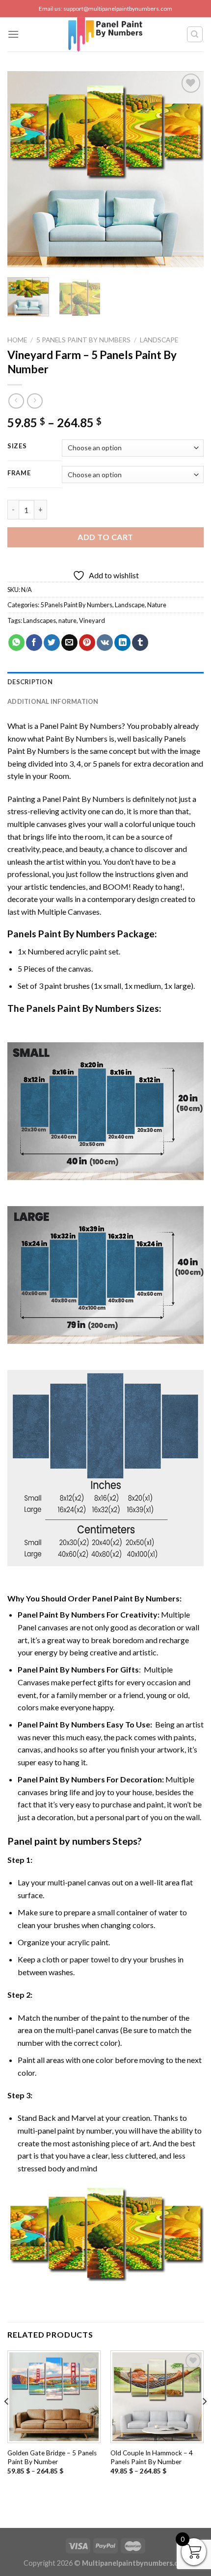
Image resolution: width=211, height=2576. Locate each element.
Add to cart (105, 537)
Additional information (53, 701)
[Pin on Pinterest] (87, 643)
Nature (157, 605)
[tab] (105, 682)
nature (67, 620)
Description (30, 682)
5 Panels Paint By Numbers (83, 340)
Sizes (17, 446)
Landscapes (40, 620)
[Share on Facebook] (34, 643)
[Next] (187, 169)
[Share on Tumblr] (140, 643)
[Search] (195, 34)
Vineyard (92, 620)
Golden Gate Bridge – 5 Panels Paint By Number (52, 2457)
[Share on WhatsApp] (16, 643)
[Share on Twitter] (52, 643)
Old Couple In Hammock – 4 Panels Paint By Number (152, 2457)
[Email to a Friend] (69, 643)
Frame (19, 473)
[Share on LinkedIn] (122, 643)
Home (17, 340)
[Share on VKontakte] (105, 643)
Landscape (159, 340)
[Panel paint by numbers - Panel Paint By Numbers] (105, 34)
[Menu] (13, 34)
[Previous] (24, 169)
